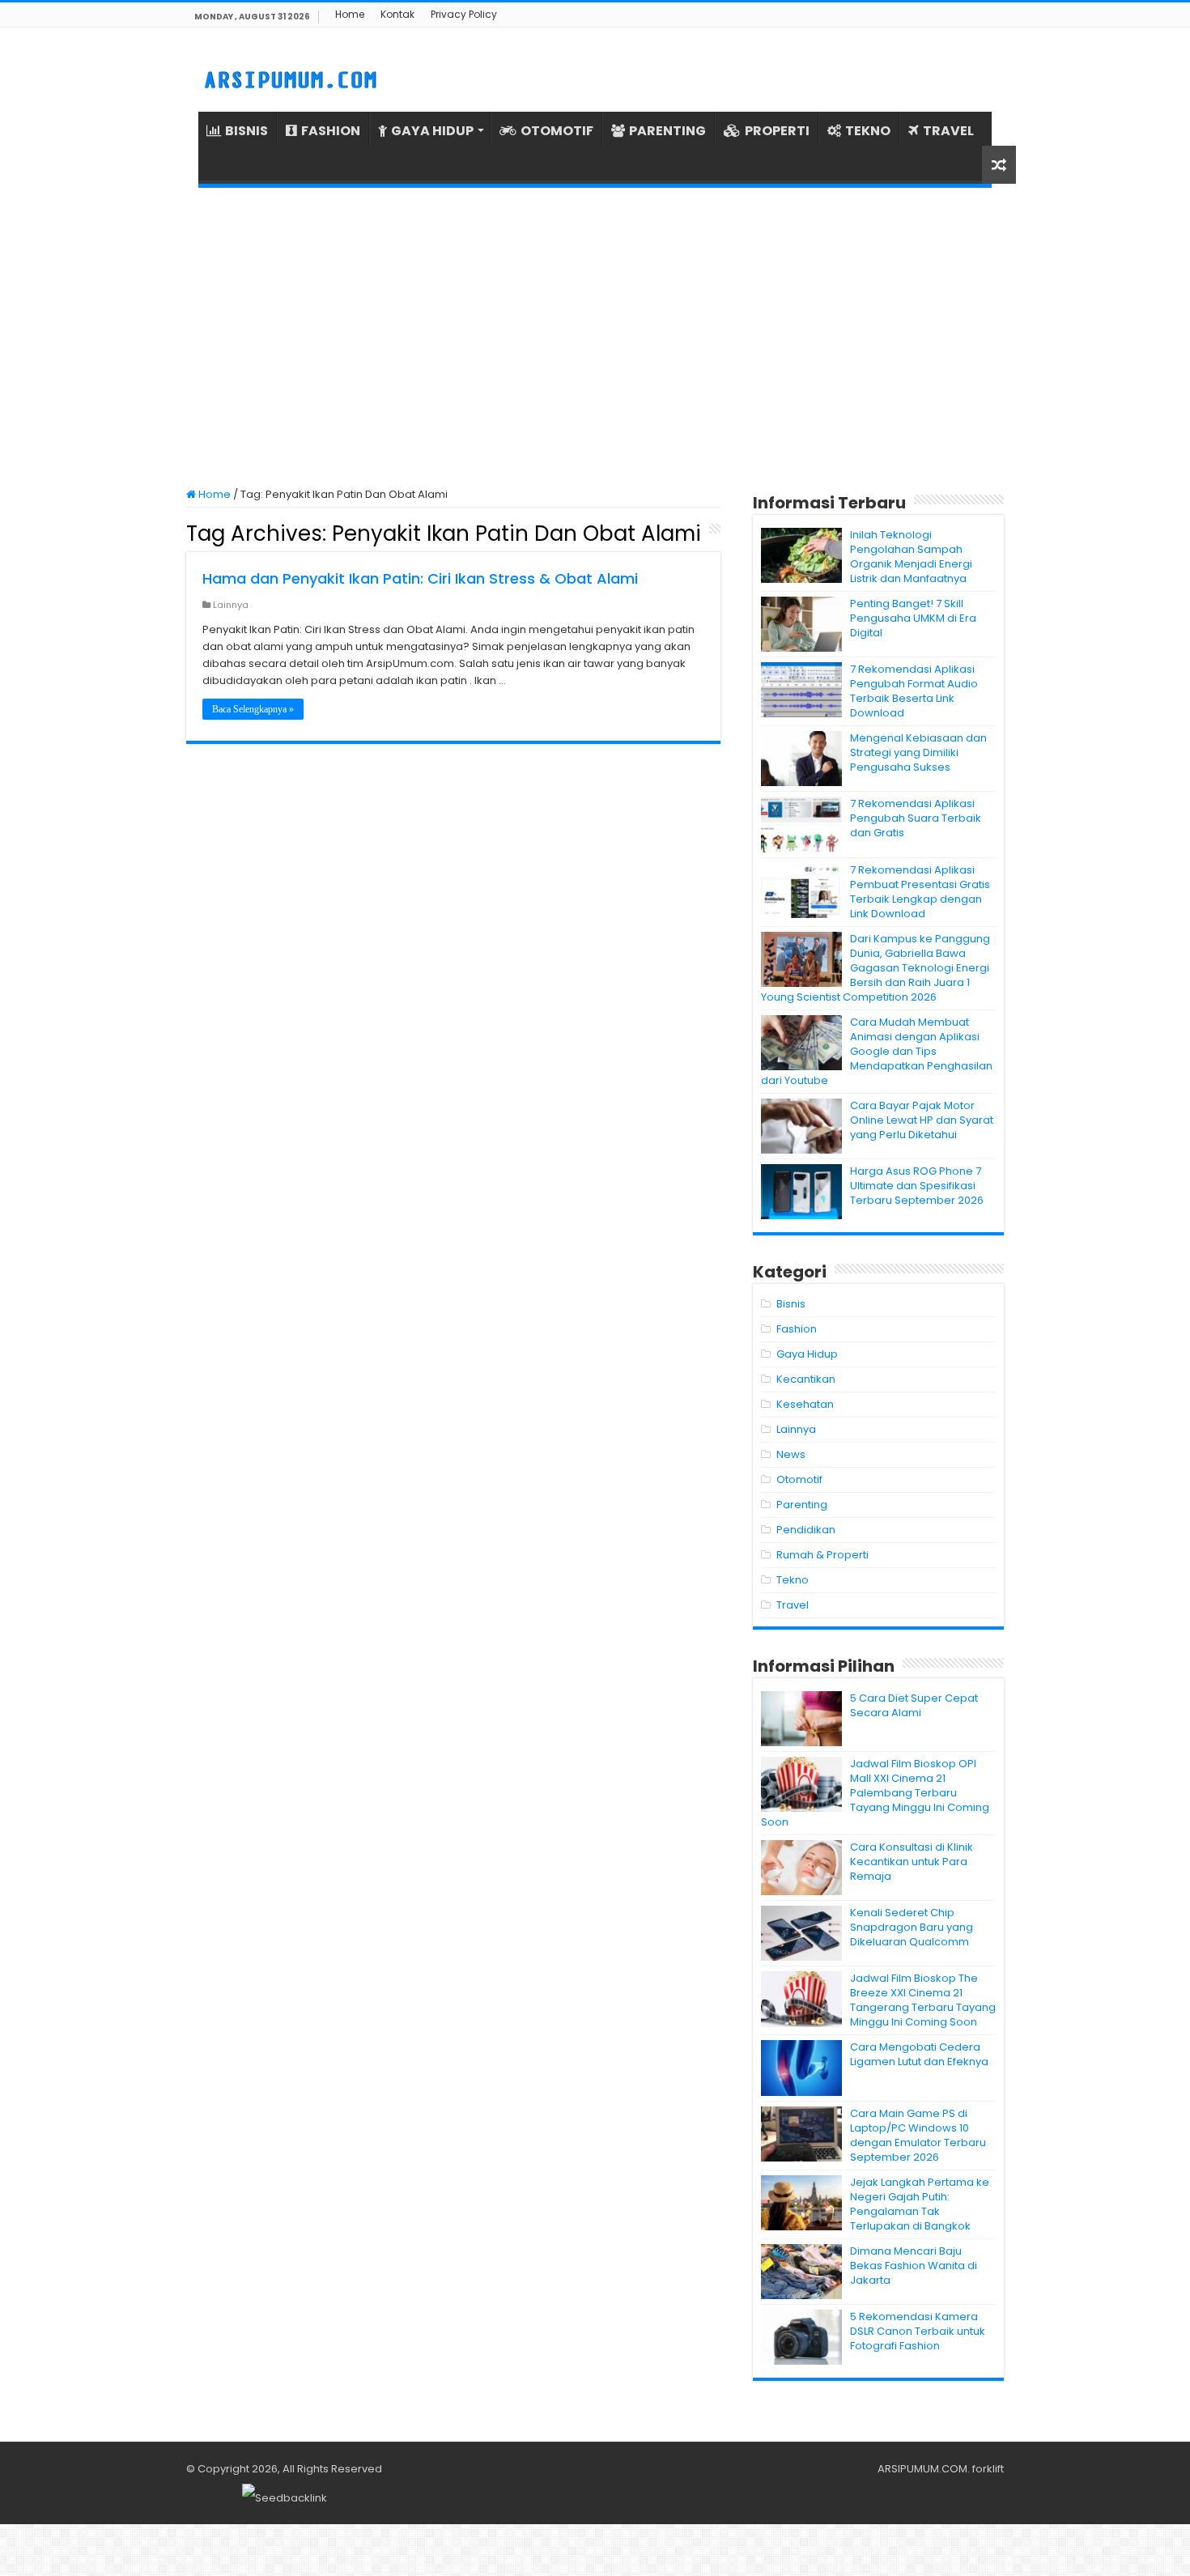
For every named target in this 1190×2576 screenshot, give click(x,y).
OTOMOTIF (557, 131)
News (791, 1454)
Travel (793, 1605)
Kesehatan (805, 1404)
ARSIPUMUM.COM (922, 2469)
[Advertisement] (595, 338)
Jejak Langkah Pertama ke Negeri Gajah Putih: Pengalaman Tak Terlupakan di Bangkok (920, 2204)
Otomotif (799, 1479)
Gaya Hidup (807, 1354)
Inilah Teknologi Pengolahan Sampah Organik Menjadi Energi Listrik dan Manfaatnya (911, 557)
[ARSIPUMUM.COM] (289, 78)
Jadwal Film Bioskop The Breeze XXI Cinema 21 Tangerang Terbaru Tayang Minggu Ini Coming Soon (923, 2000)
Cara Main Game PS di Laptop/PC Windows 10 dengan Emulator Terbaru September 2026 (918, 2135)
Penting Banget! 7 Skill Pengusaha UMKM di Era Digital (913, 618)
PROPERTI (777, 131)
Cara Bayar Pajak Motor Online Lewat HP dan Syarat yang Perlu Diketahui (922, 1120)
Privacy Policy (464, 14)
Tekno (793, 1580)
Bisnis (791, 1304)
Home (350, 14)
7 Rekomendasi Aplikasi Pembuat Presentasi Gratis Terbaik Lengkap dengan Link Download (920, 892)
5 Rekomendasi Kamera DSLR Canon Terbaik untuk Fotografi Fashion (918, 2331)
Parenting (802, 1505)
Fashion (797, 1329)
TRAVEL (948, 131)
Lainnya (231, 605)
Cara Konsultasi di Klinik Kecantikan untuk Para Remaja (912, 1862)
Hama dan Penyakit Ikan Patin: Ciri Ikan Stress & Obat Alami (420, 578)
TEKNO (868, 131)
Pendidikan (806, 1530)
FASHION (331, 131)
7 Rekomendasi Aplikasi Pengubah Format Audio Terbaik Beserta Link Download (914, 691)
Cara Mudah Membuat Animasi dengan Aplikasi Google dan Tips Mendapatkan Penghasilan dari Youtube (877, 1051)
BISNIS (246, 131)
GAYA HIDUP (432, 131)
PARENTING (667, 131)
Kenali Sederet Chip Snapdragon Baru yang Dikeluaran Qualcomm (912, 1927)
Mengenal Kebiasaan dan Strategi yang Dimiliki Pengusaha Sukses (918, 752)
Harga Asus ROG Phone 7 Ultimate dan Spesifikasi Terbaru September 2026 (917, 1186)
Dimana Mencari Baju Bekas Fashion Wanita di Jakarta (914, 2266)
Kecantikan (806, 1379)
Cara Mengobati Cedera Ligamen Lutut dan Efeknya (919, 2054)
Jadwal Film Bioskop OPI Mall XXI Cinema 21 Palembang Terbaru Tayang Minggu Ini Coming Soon (875, 1793)
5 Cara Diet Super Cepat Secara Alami (914, 1705)
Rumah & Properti (822, 1555)
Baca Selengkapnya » (253, 709)
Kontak (397, 14)
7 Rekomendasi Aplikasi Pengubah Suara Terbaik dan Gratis (916, 818)
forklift (988, 2469)
